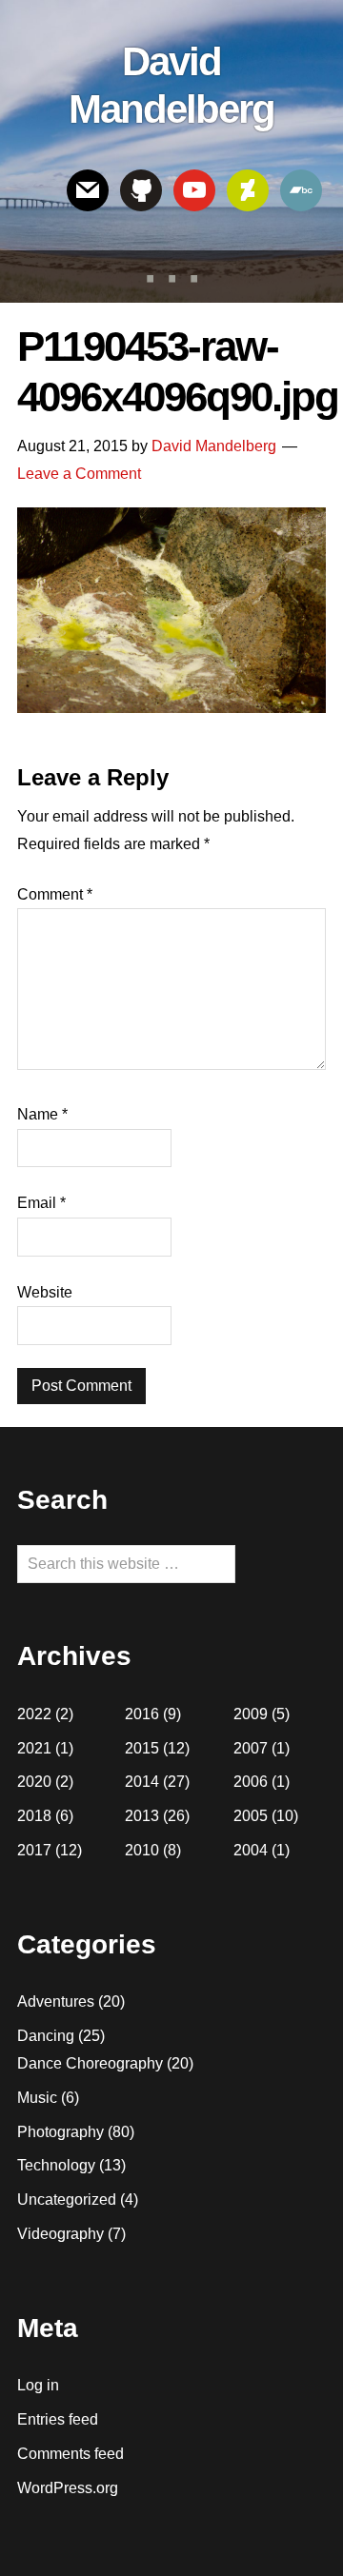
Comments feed (71, 2454)
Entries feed (58, 2419)
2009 (251, 1714)
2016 (142, 1714)
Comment (55, 894)
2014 (142, 1782)
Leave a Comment (79, 474)
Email (41, 1203)
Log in (38, 2385)
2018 (34, 1816)
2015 (142, 1748)
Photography (61, 2132)
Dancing (46, 2036)
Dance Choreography (90, 2063)
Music (37, 2098)
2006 (251, 1782)
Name (42, 1114)
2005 (251, 1816)
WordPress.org (68, 2488)
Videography (61, 2234)
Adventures (56, 2001)
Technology (56, 2165)
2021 (34, 1748)
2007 (251, 1748)
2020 (34, 1782)
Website (45, 1292)
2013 (142, 1816)
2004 (251, 1850)
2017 (34, 1850)
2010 (142, 1850)
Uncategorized (67, 2200)
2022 (34, 1714)
